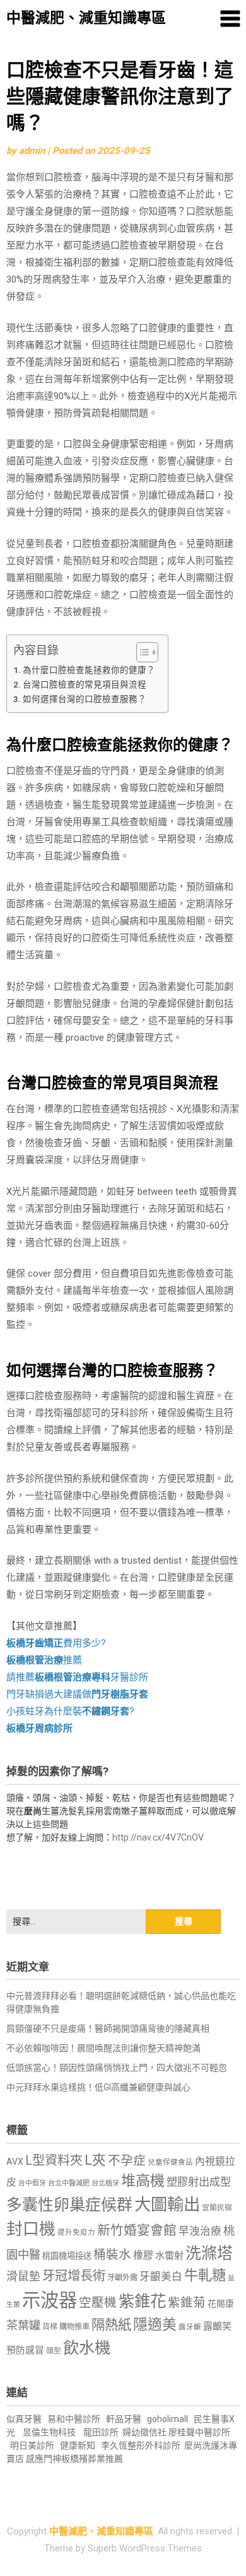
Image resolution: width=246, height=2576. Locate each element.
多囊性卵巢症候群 (69, 2205)
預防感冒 (25, 2350)
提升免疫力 (76, 2232)
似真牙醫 (24, 2419)
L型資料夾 (54, 2160)
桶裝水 (112, 2255)
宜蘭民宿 (217, 2208)
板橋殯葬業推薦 (92, 2459)
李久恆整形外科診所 (142, 2445)
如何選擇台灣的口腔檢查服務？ (85, 699)
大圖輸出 (167, 2204)
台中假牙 (32, 2183)
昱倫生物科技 (49, 2432)
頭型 (54, 2351)
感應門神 (44, 2459)
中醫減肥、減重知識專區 (86, 18)
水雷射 (169, 2256)
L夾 (95, 2160)
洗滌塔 (209, 2253)
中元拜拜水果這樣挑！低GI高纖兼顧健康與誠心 (98, 2087)
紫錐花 (142, 2301)
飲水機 (87, 2348)
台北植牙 (105, 2183)
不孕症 (127, 2161)
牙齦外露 (122, 2277)
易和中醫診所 (74, 2419)
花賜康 (221, 2304)
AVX (15, 2162)
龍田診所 (101, 2432)
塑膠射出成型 (199, 2182)
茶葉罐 (23, 2325)
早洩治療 (200, 2231)
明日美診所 (31, 2445)
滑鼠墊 (23, 2276)
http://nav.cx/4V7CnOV (158, 1837)
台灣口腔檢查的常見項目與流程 (85, 684)
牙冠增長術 (74, 2276)
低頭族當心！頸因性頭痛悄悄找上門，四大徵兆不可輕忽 (117, 2068)
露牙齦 (190, 2327)
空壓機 (98, 2303)
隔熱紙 (111, 2325)
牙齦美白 (161, 2277)
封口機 (31, 2229)
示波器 (50, 2300)
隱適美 (155, 2325)
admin (32, 151)
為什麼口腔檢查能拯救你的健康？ (89, 670)
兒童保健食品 (170, 2162)
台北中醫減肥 (69, 2183)
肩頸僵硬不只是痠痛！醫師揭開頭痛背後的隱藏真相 (108, 2029)
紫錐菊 (187, 2303)
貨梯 (50, 2327)
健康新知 (78, 2445)
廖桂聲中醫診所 (199, 2432)
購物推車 (74, 2327)
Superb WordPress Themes (145, 2548)
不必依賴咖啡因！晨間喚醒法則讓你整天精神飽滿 (103, 2048)
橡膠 (143, 2255)
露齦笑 (217, 2326)
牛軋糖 (205, 2275)
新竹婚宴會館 (137, 2230)
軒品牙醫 (124, 2419)
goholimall (167, 2419)
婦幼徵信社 (145, 2432)
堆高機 (143, 2181)
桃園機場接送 (67, 2256)
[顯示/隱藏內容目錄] (141, 652)
